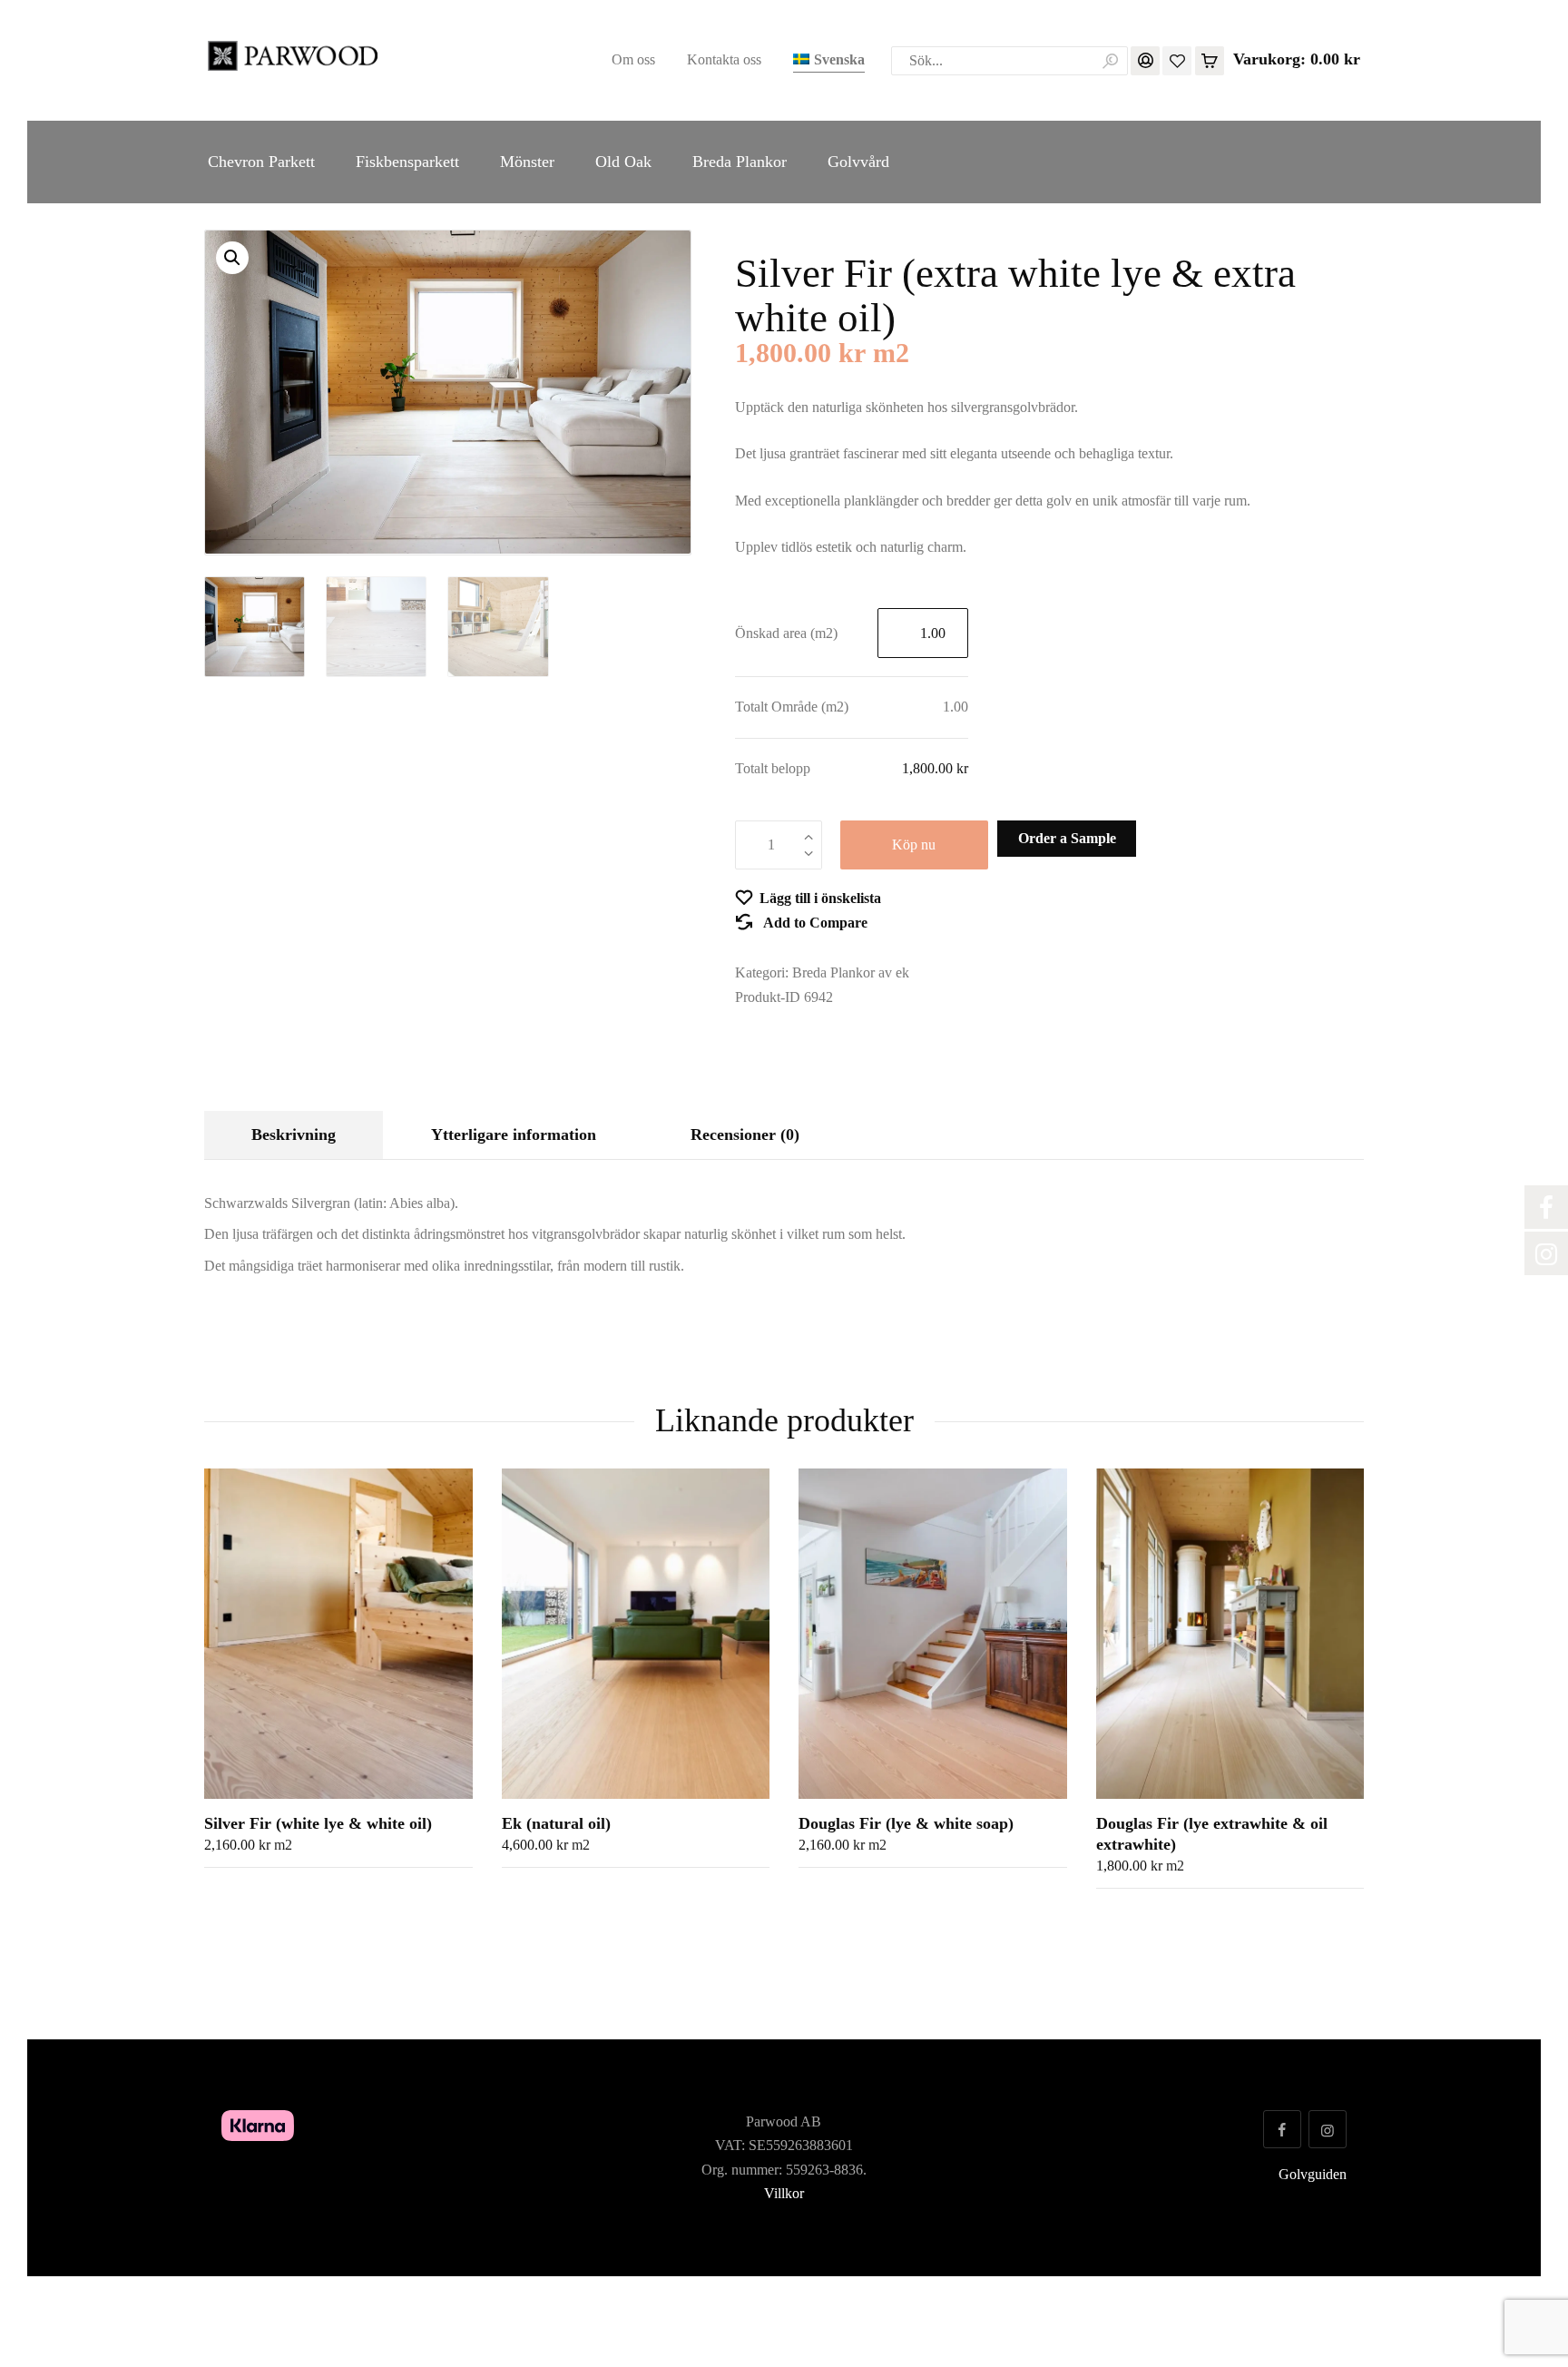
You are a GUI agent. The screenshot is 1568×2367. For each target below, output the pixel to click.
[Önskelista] (1177, 59)
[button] (232, 258)
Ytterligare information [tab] (514, 1134)
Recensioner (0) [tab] (745, 1134)
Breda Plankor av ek (851, 972)
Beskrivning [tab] (294, 1134)
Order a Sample (1067, 838)
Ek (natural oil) (556, 1823)
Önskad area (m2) (786, 633)
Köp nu (914, 845)
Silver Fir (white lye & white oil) (318, 1823)
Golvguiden (1313, 2174)
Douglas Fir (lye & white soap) (906, 1823)
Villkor (784, 2193)
